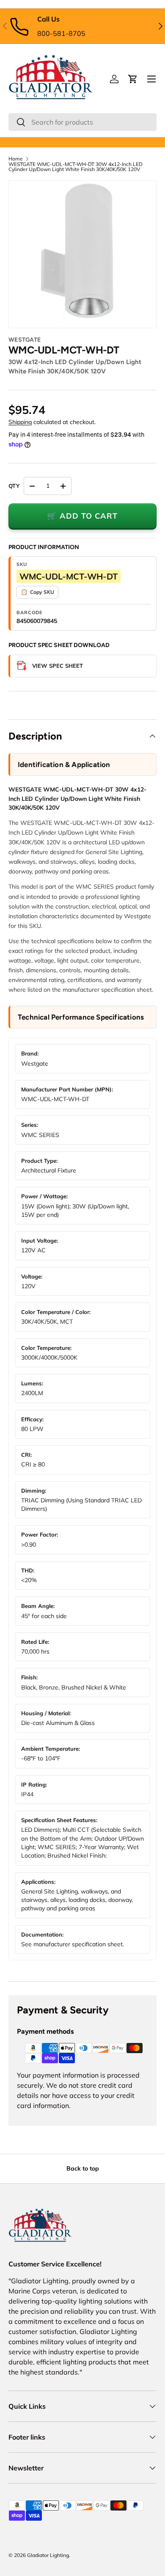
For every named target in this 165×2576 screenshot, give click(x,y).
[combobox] (82, 122)
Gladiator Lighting (48, 2555)
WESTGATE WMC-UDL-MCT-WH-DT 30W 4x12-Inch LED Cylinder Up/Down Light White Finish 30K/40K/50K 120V (76, 167)
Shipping (20, 422)
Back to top (83, 2168)
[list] (82, 254)
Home (16, 159)
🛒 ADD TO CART (82, 516)
